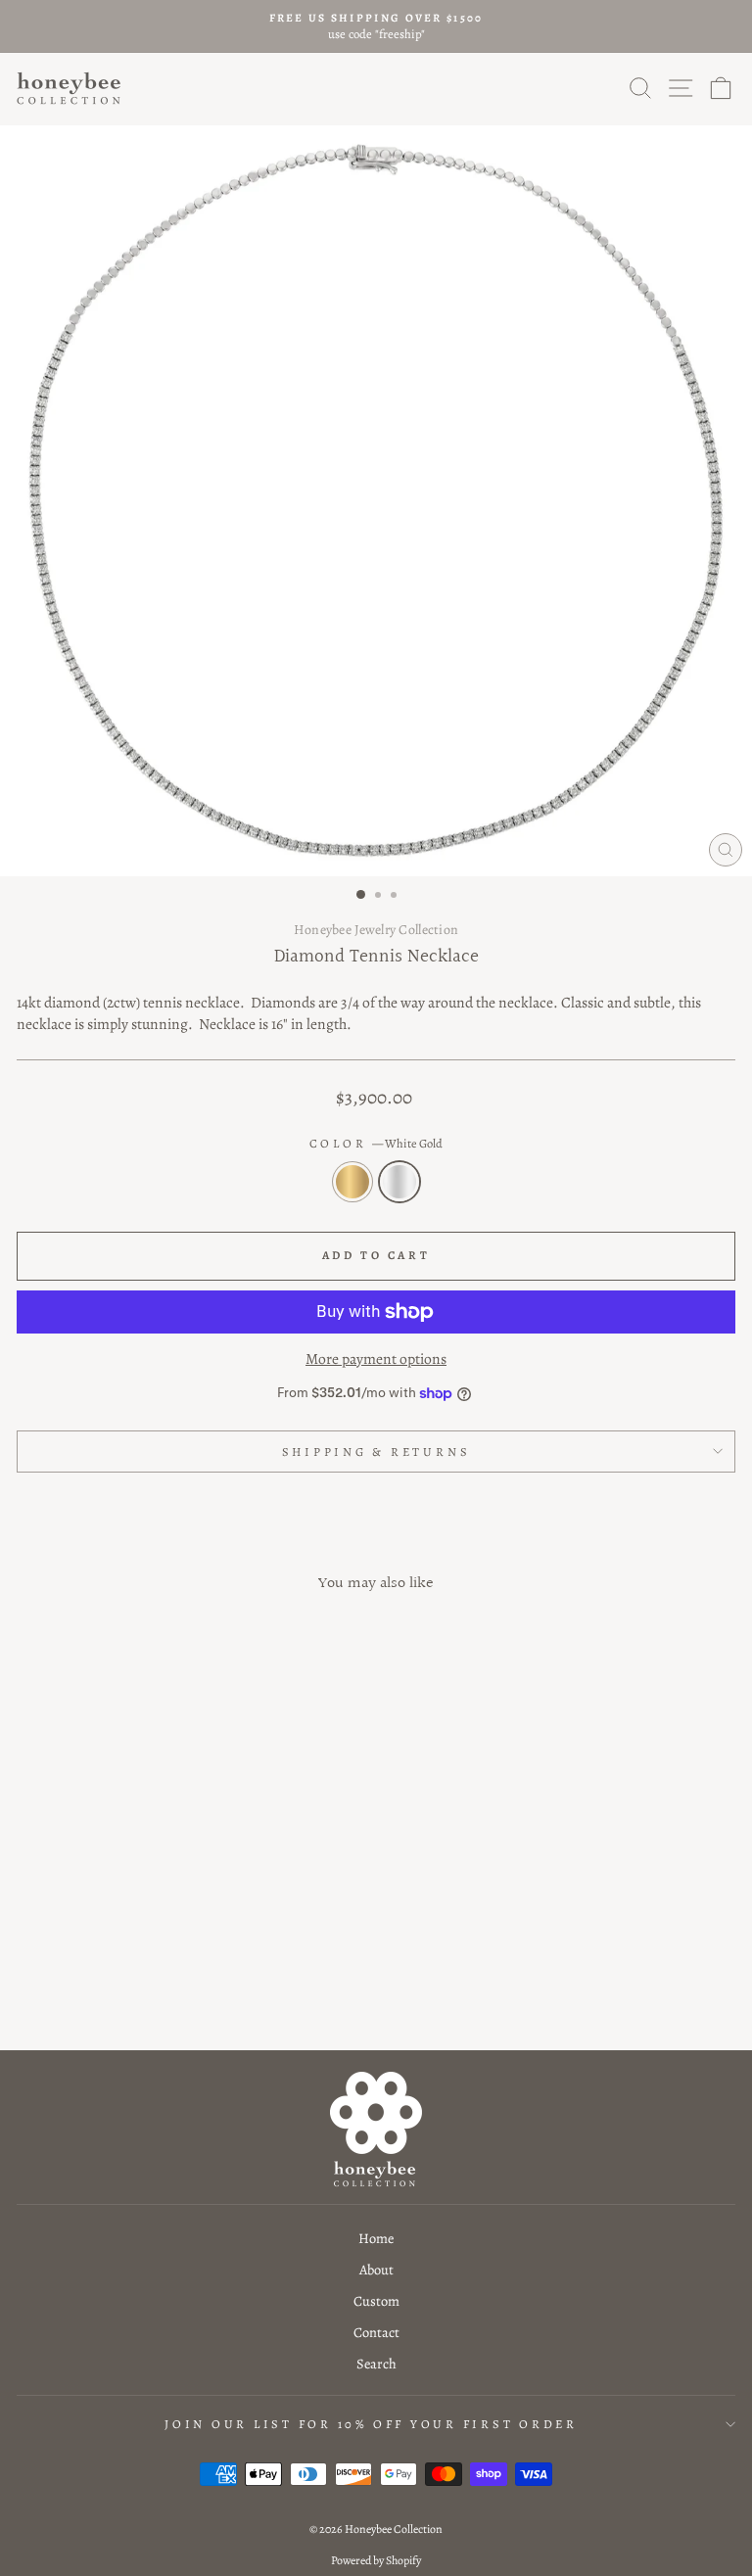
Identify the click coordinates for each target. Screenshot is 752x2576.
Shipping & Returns (376, 1452)
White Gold (399, 1182)
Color (376, 1143)
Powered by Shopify (376, 2560)
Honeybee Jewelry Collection (376, 930)
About (376, 2270)
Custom (376, 2301)
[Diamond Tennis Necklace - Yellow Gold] (143, 1983)
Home (376, 2238)
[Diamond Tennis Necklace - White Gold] (166, 1983)
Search (376, 2364)
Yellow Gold (352, 1182)
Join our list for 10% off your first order (371, 2424)
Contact (376, 2332)
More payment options (376, 1358)
